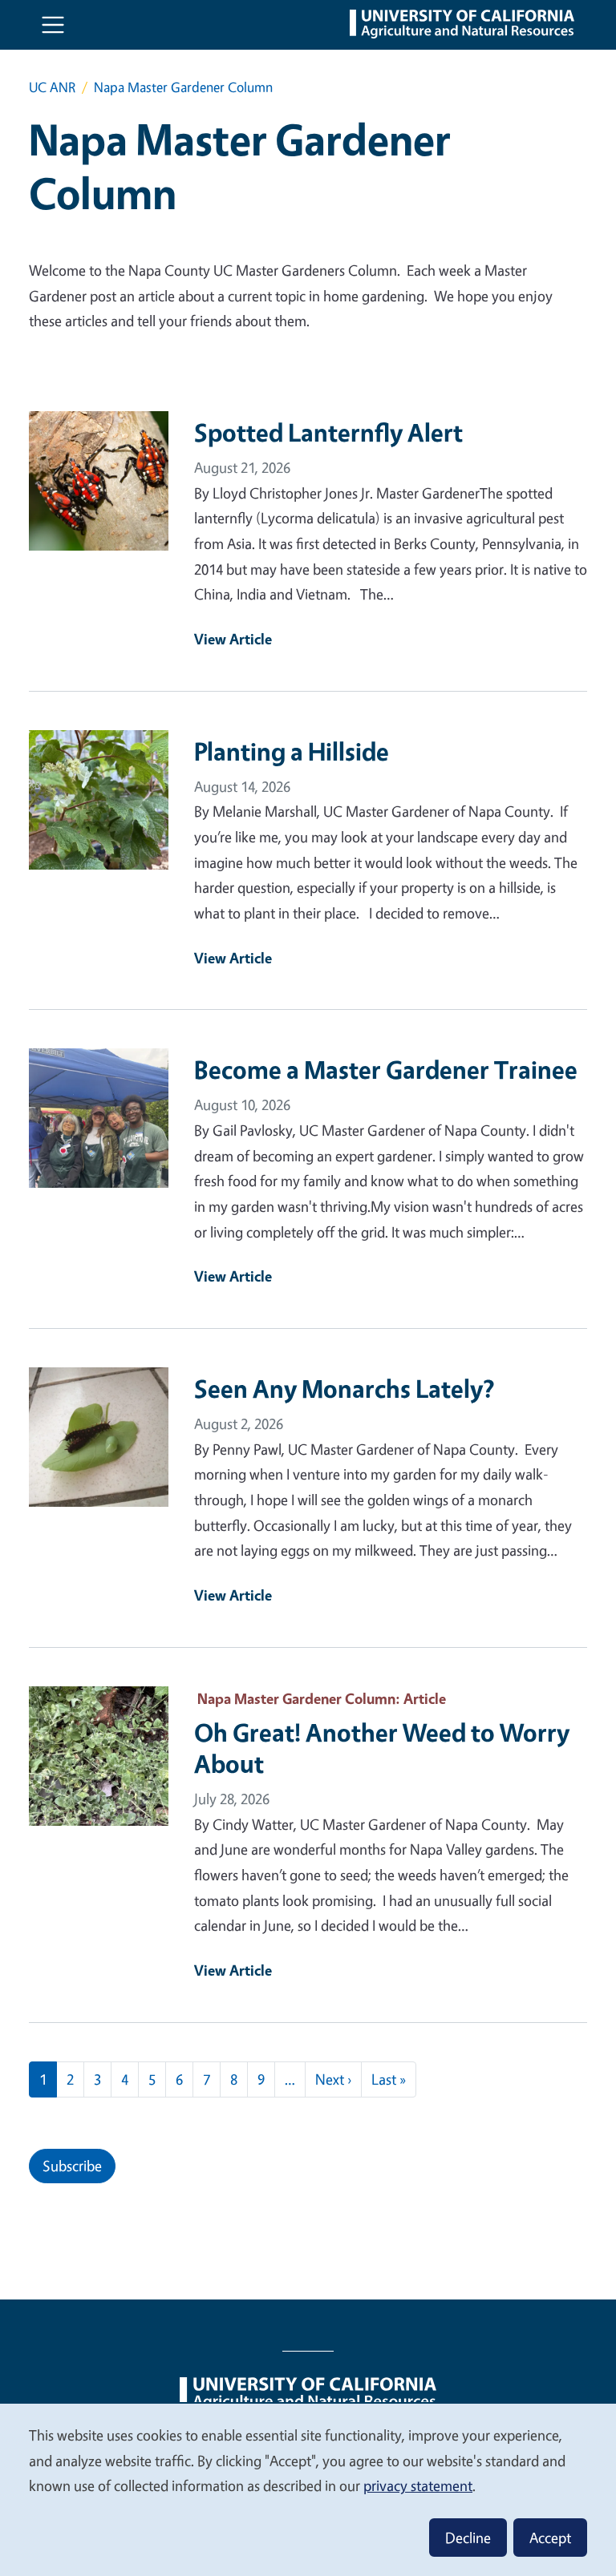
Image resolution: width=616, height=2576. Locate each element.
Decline (468, 2538)
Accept (550, 2538)
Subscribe (72, 2166)
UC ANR (52, 87)
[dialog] (308, 2489)
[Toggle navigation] (53, 25)
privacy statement (418, 2485)
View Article (233, 639)
